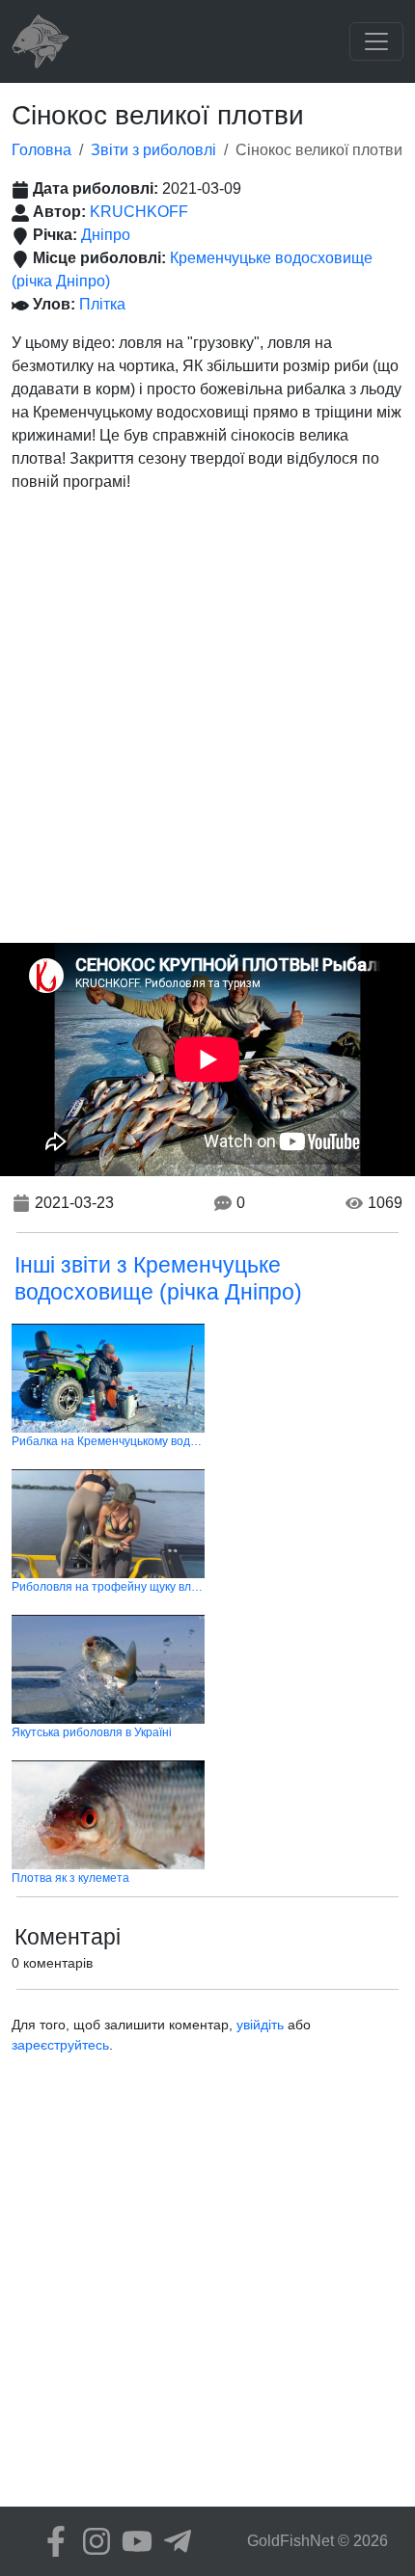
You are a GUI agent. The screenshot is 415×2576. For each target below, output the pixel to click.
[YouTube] (132, 2541)
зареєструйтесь (60, 2045)
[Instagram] (92, 2541)
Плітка (102, 304)
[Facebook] (51, 2541)
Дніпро (106, 235)
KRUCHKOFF (139, 212)
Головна (41, 150)
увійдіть (260, 2025)
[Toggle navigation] (376, 41)
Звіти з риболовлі (153, 150)
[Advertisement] (207, 726)
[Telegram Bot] (173, 2541)
